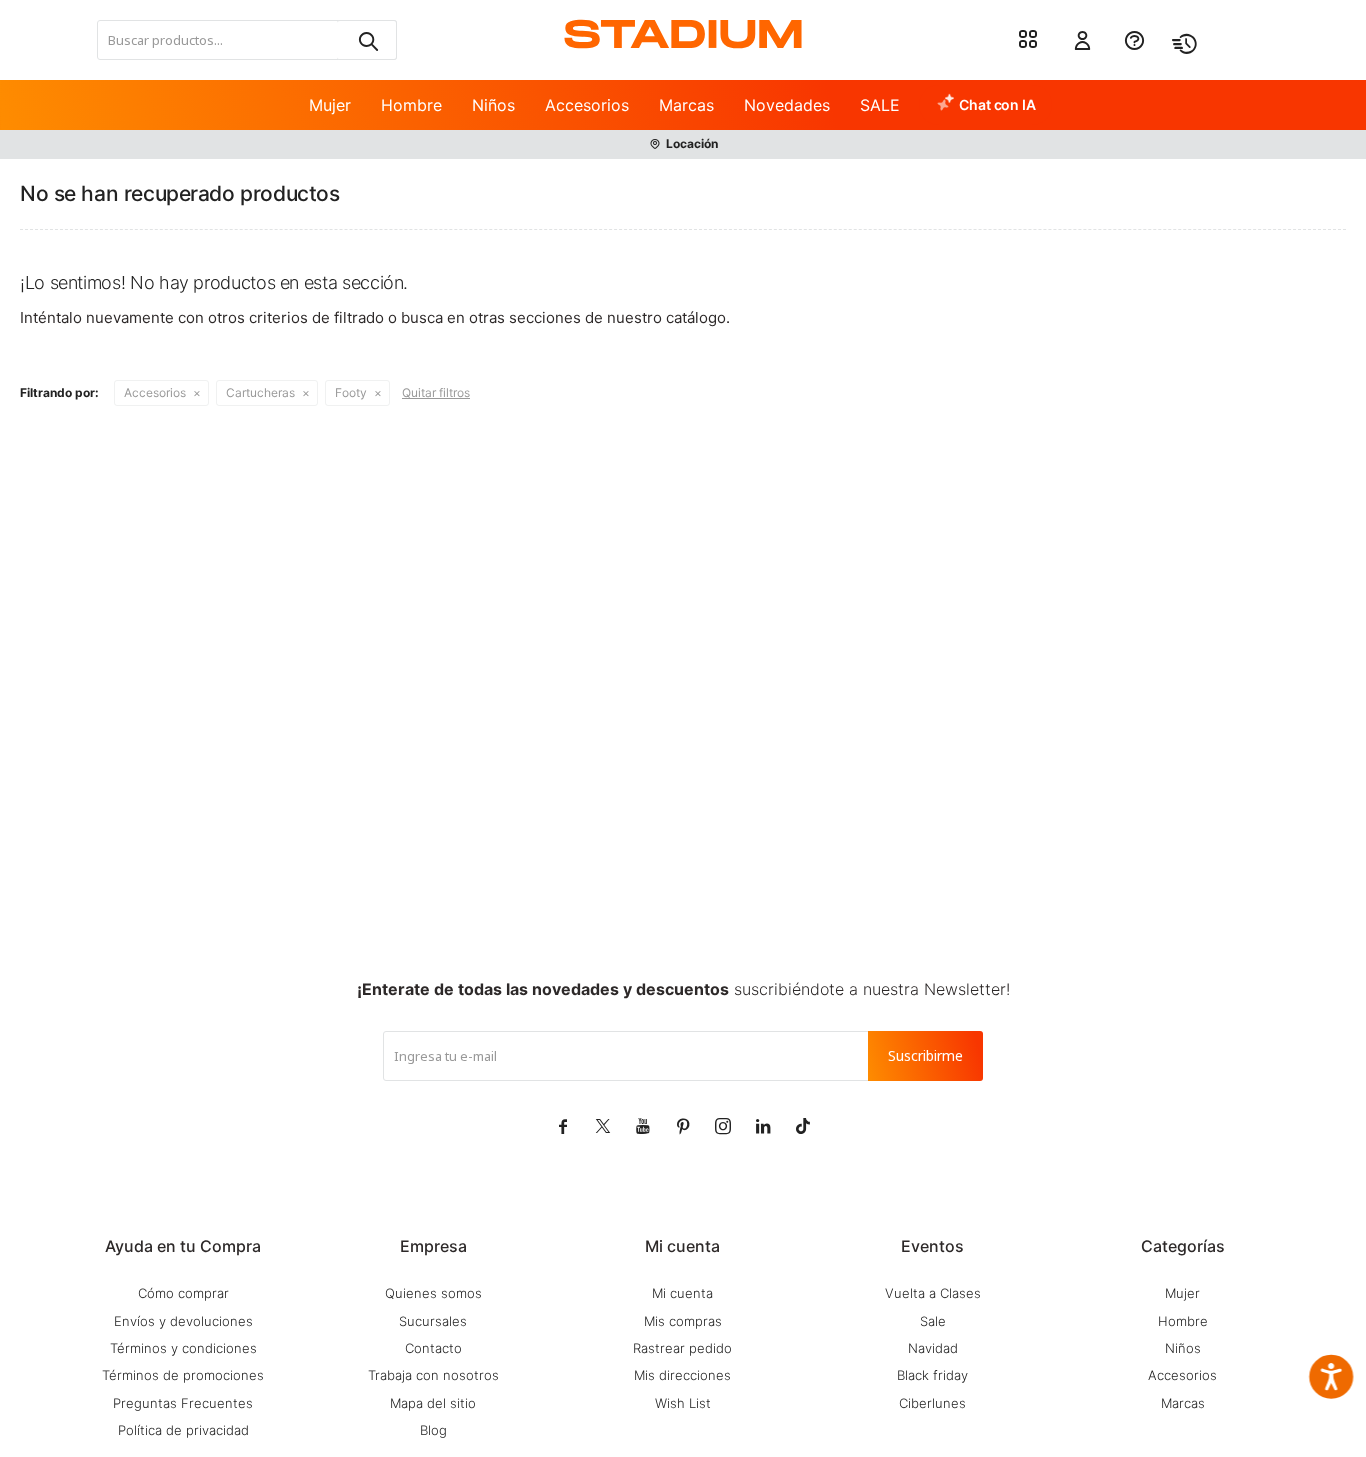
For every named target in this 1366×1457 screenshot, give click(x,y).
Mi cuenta (682, 1293)
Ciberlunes (932, 1403)
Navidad (933, 1348)
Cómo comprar (183, 1293)
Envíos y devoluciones (183, 1321)
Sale (933, 1321)
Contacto (433, 1348)
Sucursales (433, 1321)
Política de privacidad (183, 1430)
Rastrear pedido (682, 1348)
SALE (880, 105)
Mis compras (683, 1321)
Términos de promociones (183, 1375)
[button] (367, 40)
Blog (433, 1430)
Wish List (683, 1403)
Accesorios (587, 105)
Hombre (411, 105)
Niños (493, 105)
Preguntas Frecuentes (183, 1403)
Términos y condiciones (183, 1348)
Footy (351, 392)
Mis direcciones (682, 1375)
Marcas (686, 105)
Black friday (932, 1375)
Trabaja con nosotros (433, 1375)
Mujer (330, 105)
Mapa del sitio (433, 1403)
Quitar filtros (436, 392)
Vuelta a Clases (933, 1293)
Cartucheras (260, 392)
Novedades (787, 105)
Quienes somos (433, 1293)
